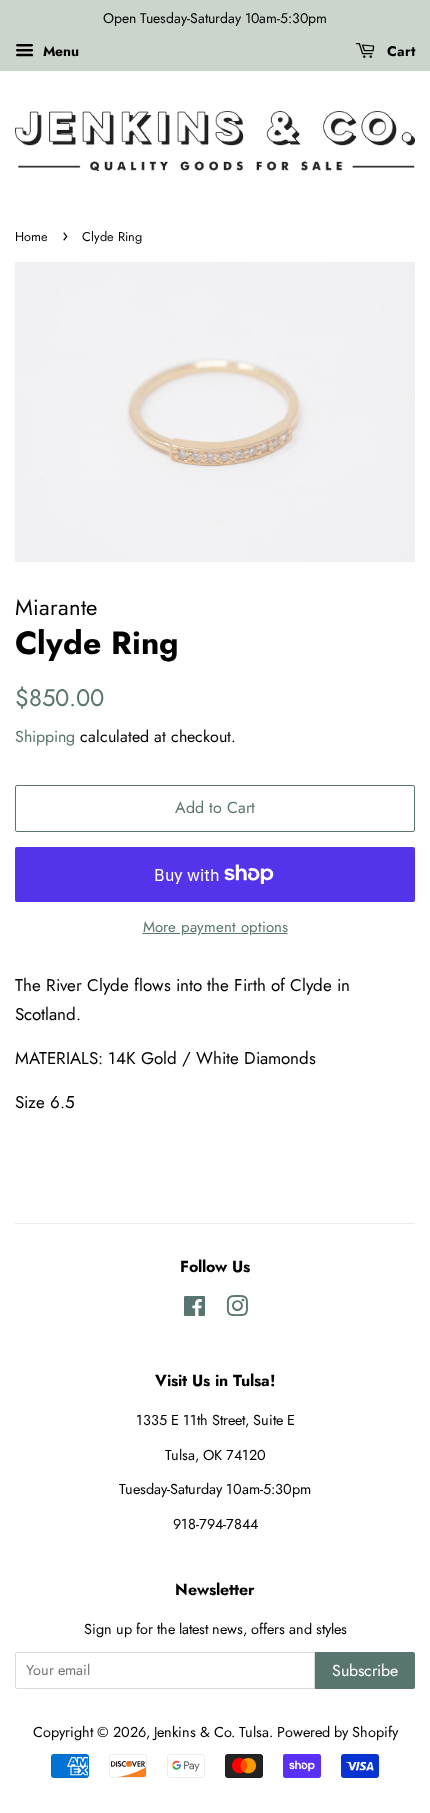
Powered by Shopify (337, 1732)
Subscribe (365, 1670)
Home (31, 236)
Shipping (45, 736)
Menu (59, 51)
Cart (399, 51)
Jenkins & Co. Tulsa (211, 1732)
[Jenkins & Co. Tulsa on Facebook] (194, 1310)
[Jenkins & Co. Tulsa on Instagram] (237, 1310)
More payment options (215, 927)
